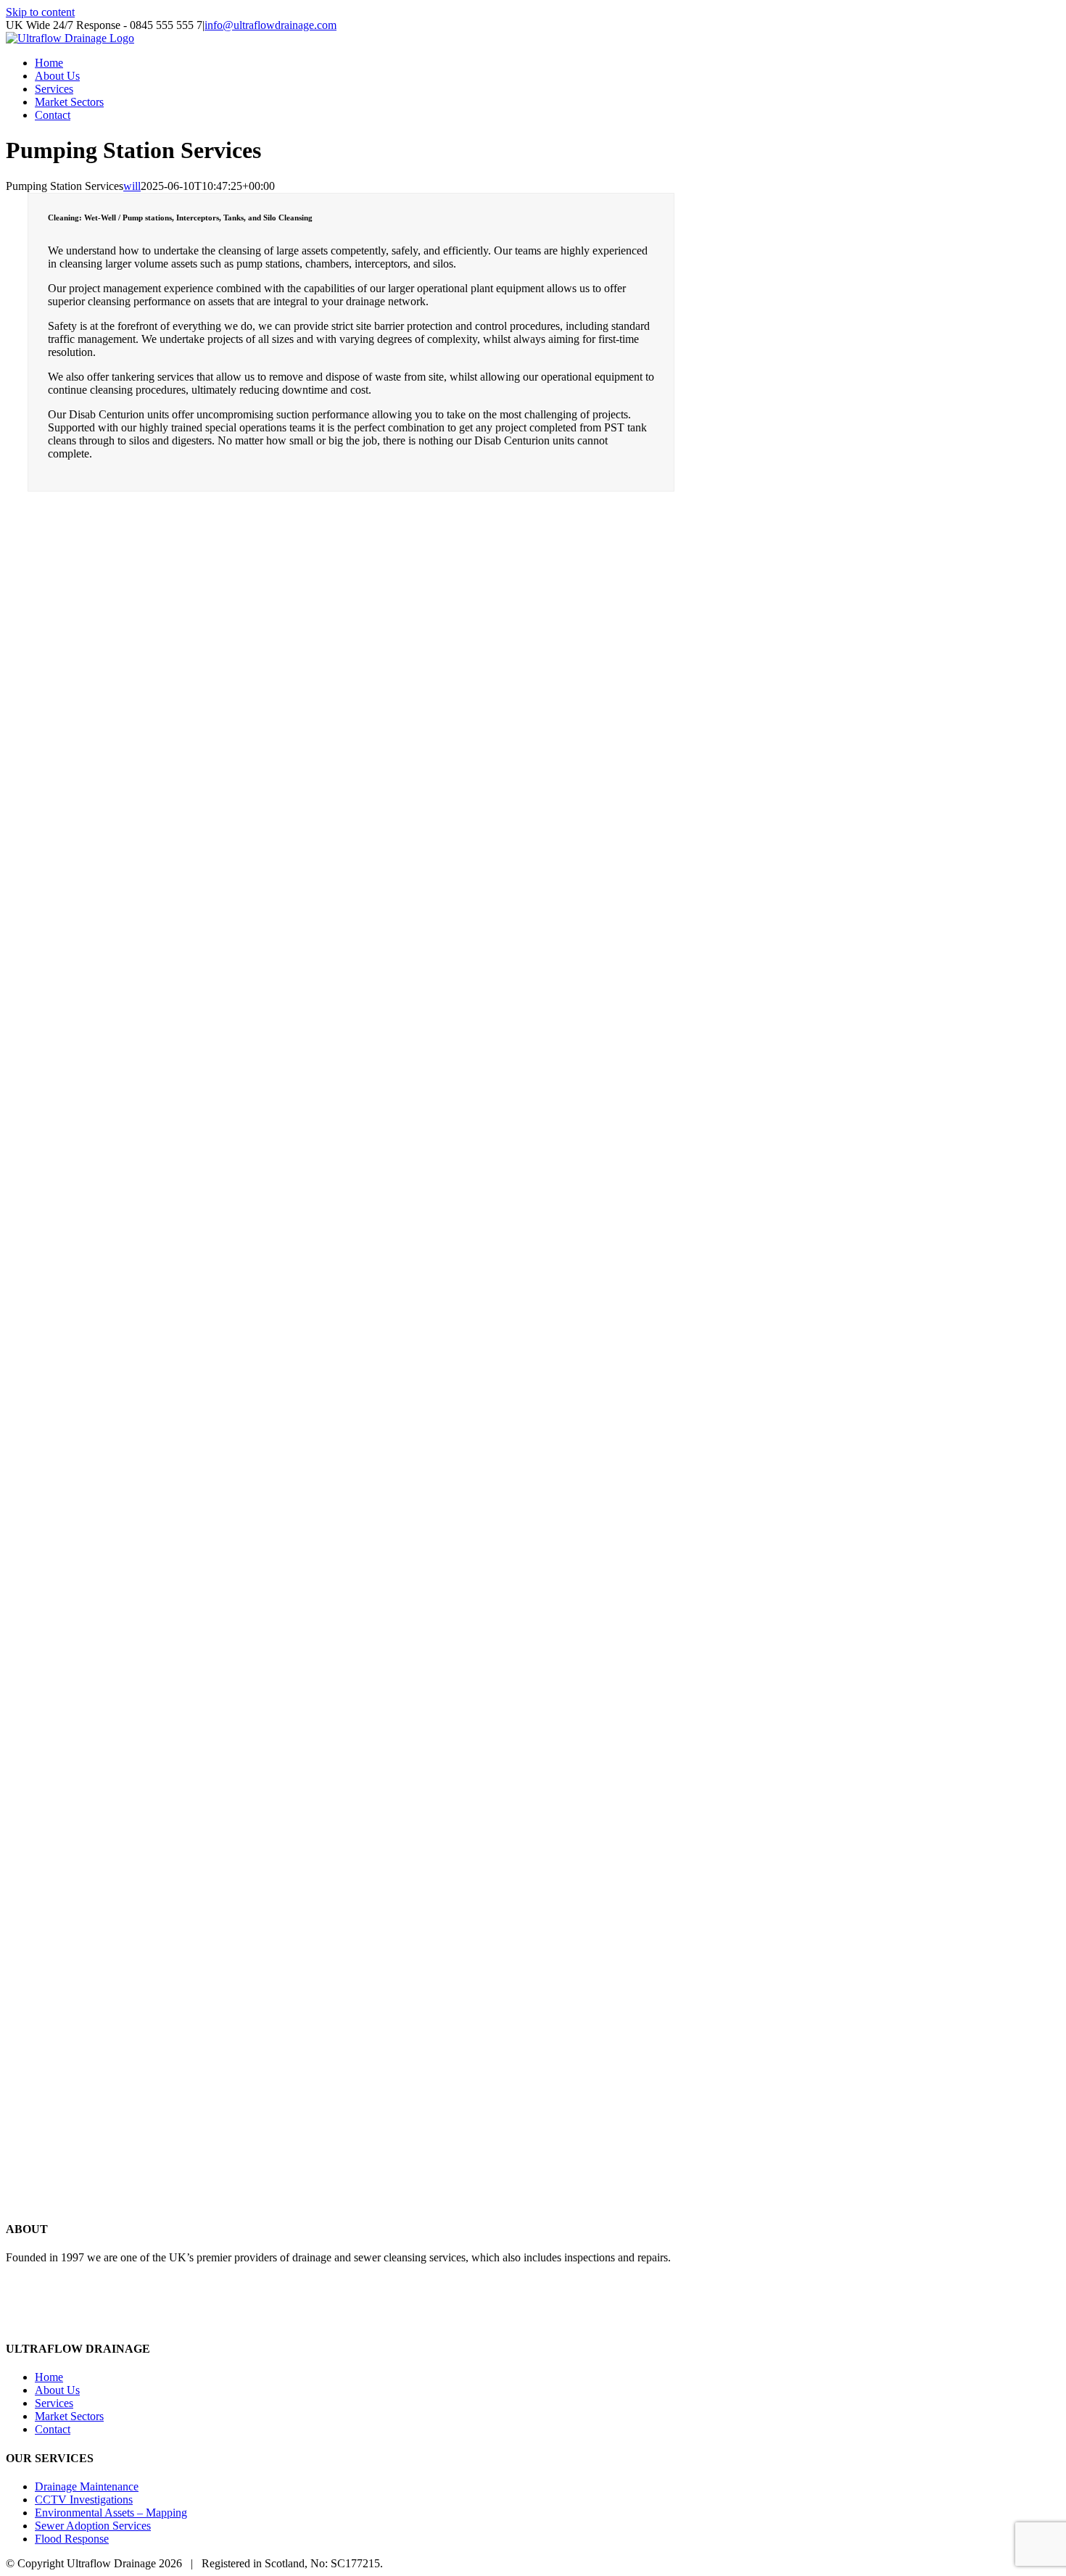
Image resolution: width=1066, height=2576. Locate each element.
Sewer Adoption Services (93, 2526)
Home (49, 2377)
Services (54, 2403)
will (132, 186)
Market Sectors (69, 2416)
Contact (53, 2429)
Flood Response (72, 2539)
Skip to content (40, 12)
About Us (57, 2390)
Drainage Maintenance (87, 2486)
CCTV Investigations (84, 2500)
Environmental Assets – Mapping (111, 2513)
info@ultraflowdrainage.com (270, 25)
